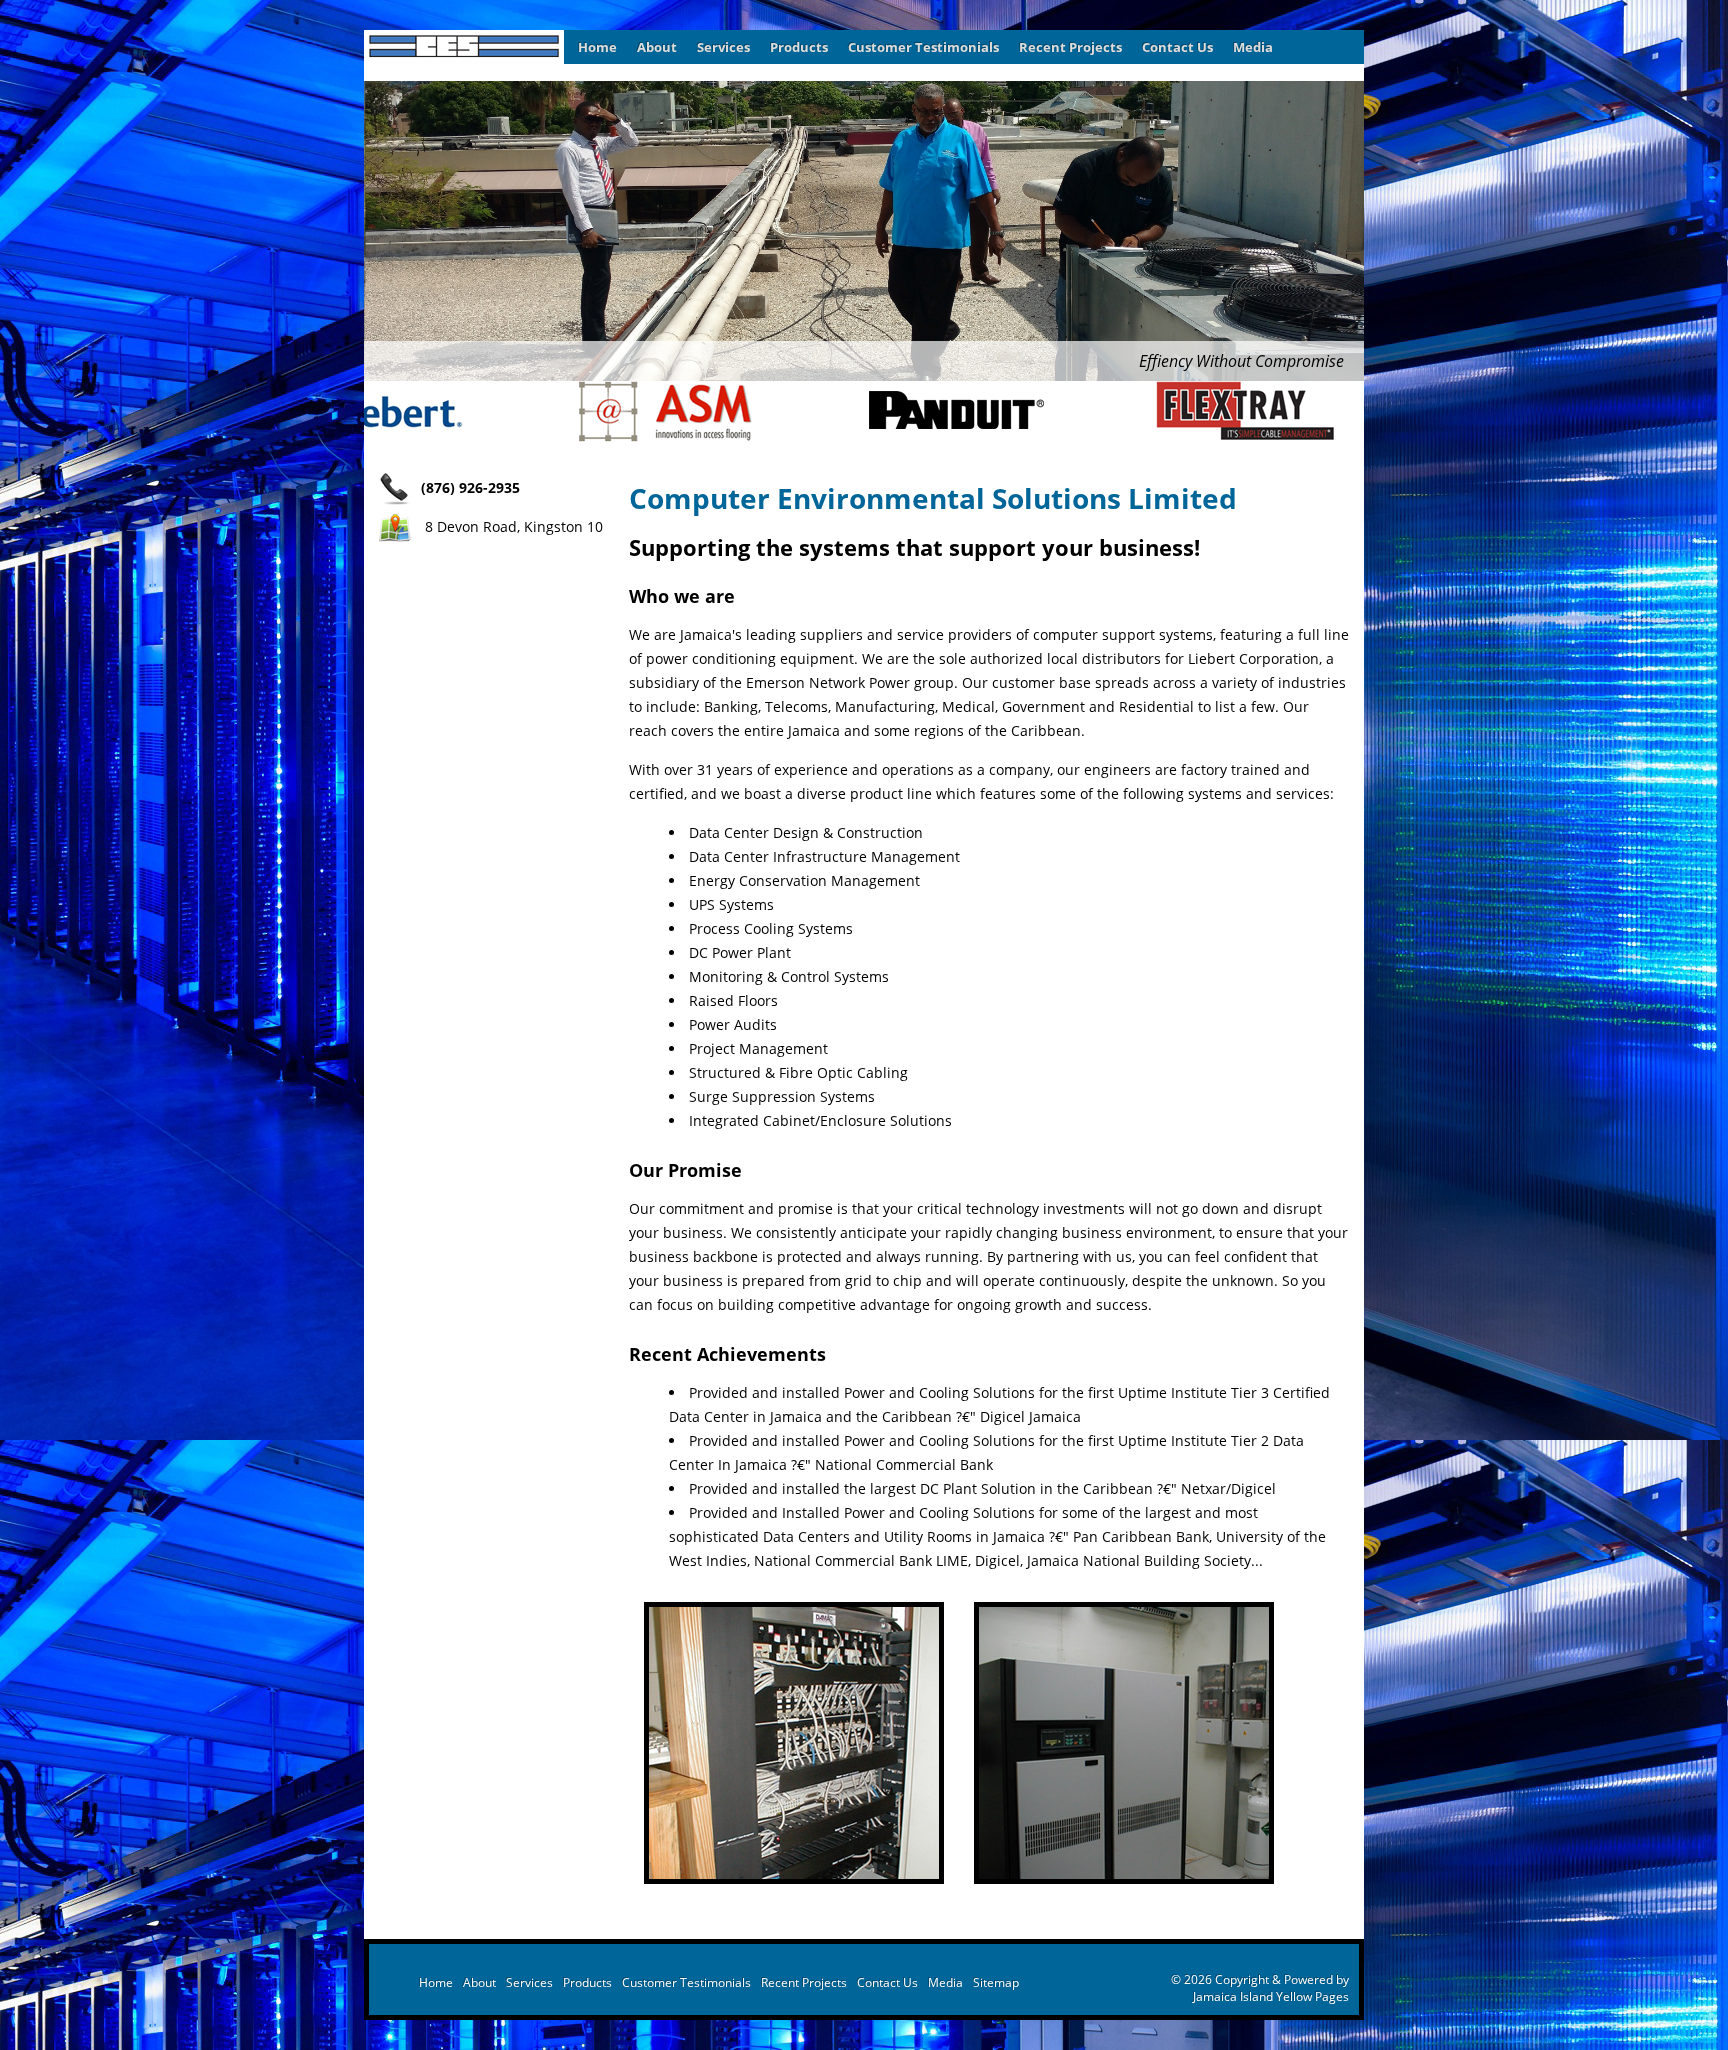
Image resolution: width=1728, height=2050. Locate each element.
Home (597, 47)
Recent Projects (1070, 47)
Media (1253, 47)
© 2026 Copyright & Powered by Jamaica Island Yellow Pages (1260, 1988)
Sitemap (996, 1982)
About (657, 47)
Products (799, 47)
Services (723, 47)
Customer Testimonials (923, 47)
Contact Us (1177, 47)
